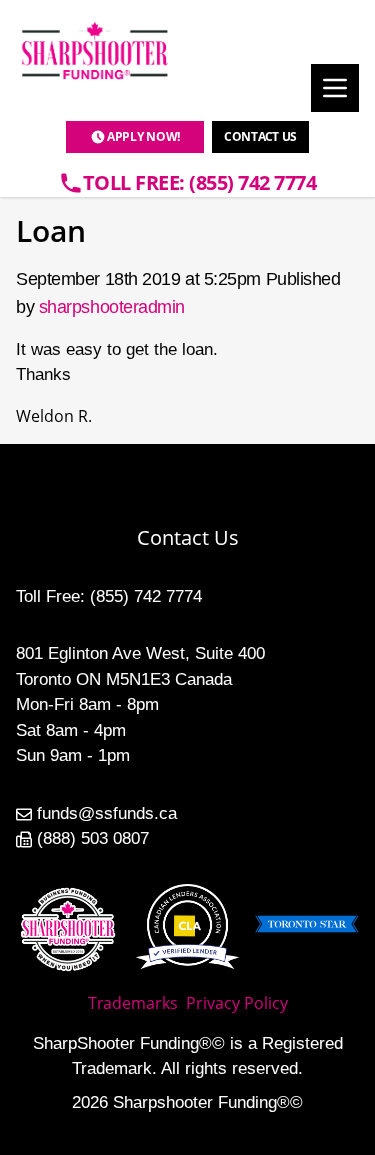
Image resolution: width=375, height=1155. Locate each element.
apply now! (143, 136)
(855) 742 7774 (146, 596)
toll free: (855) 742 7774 (200, 182)
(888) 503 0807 (93, 838)
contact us (260, 136)
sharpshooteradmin (112, 307)
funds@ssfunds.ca (107, 813)
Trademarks (133, 1003)
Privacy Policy (237, 1003)
